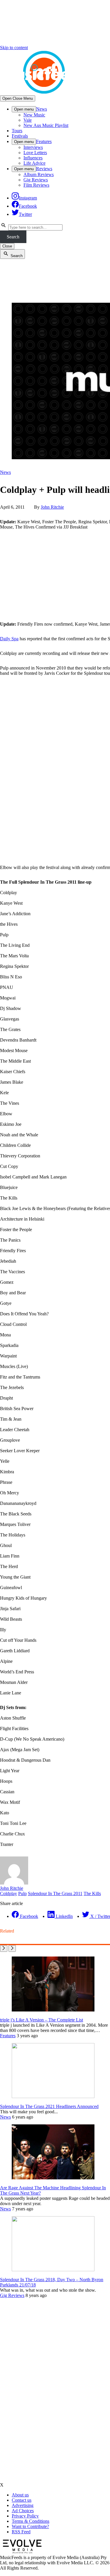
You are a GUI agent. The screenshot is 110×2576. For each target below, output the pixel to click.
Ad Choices (23, 2511)
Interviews (33, 147)
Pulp (22, 1893)
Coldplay (9, 1893)
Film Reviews (36, 185)
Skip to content (14, 48)
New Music (34, 115)
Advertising (23, 2505)
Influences (33, 158)
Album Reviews (39, 174)
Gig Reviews (36, 180)
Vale (28, 120)
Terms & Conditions (31, 2521)
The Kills (92, 1893)
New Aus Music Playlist (46, 125)
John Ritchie (52, 507)
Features (44, 141)
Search (13, 237)
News (42, 109)
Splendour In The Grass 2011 (55, 1893)
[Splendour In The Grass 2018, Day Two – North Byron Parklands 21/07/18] (53, 2270)
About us (20, 2495)
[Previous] (4, 1948)
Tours (17, 131)
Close (7, 246)
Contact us (22, 2500)
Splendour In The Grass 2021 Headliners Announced (49, 2106)
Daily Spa (9, 639)
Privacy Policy (25, 2516)
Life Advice (34, 163)
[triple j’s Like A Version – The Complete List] (53, 2010)
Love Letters (35, 153)
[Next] (12, 1948)
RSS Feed (21, 2532)
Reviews (44, 169)
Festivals (20, 136)
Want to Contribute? (30, 2526)
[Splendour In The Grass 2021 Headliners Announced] (53, 2096)
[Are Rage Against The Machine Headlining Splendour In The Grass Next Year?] (53, 2178)
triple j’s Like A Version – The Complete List (42, 2020)
